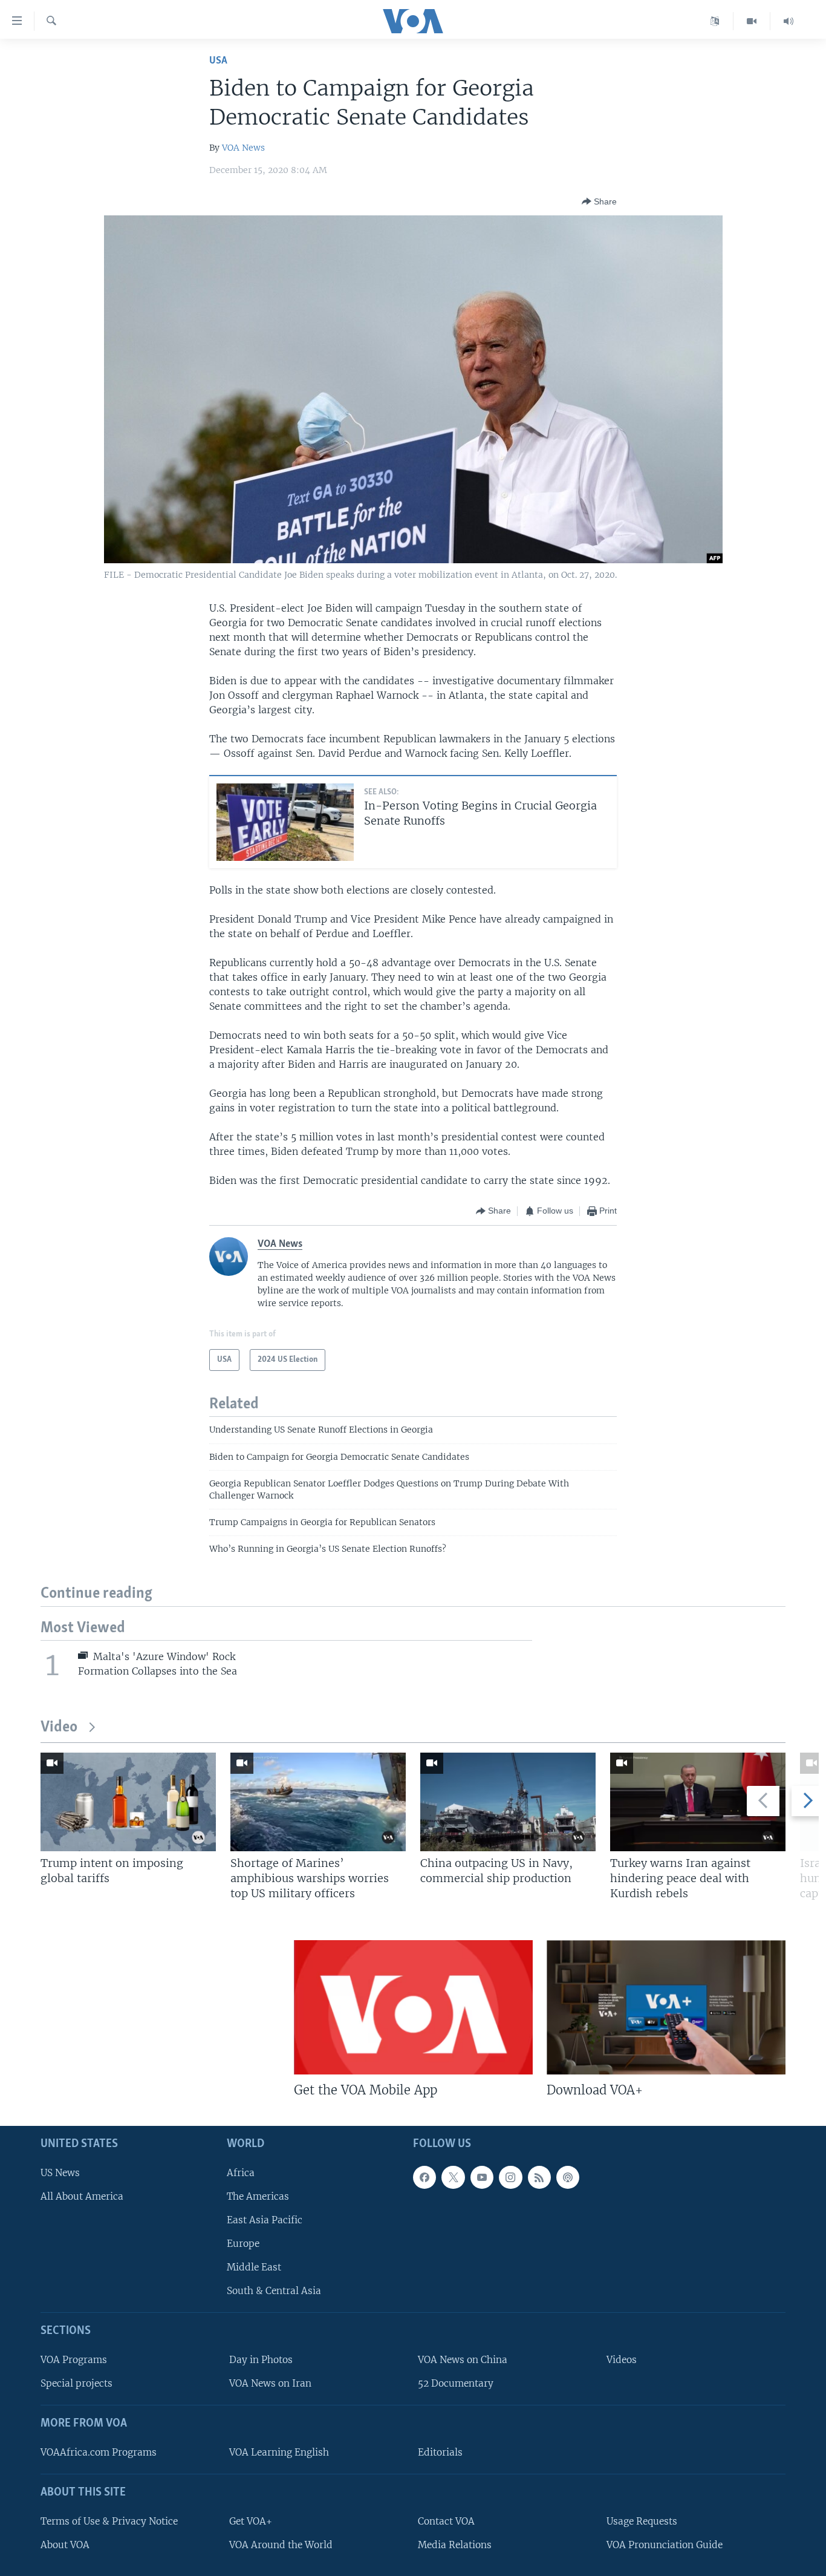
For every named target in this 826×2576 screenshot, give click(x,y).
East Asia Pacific (265, 2220)
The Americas (258, 2196)
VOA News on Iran (270, 2383)
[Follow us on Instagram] (510, 2177)
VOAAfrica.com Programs (99, 2452)
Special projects (76, 2383)
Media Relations (455, 2544)
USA (218, 61)
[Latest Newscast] (789, 21)
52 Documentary (456, 2383)
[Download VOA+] (666, 2007)
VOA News (243, 148)
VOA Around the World (281, 2544)
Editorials (440, 2452)
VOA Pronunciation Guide (665, 2544)
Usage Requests (642, 2521)
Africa (241, 2172)
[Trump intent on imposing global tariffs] (128, 1802)
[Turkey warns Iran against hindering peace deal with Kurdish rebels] (698, 1802)
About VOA (65, 2544)
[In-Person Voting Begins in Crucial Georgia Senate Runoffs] (285, 822)
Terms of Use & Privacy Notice (109, 2521)
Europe (243, 2244)
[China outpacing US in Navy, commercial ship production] (508, 1802)
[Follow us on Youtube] (482, 2177)
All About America (82, 2196)
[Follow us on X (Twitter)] (453, 2177)
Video (59, 1728)
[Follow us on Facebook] (424, 2177)
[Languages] (715, 21)
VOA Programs (74, 2360)
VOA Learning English (279, 2452)
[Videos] (752, 21)
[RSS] (539, 2177)
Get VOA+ (251, 2521)
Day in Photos (261, 2360)
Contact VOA (446, 2521)
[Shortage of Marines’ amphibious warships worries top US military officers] (318, 1802)
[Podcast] (568, 2177)
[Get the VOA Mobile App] (413, 2007)
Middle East (254, 2267)
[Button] (599, 201)
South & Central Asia (274, 2291)
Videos (622, 2360)
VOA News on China (463, 2360)
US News (60, 2172)
